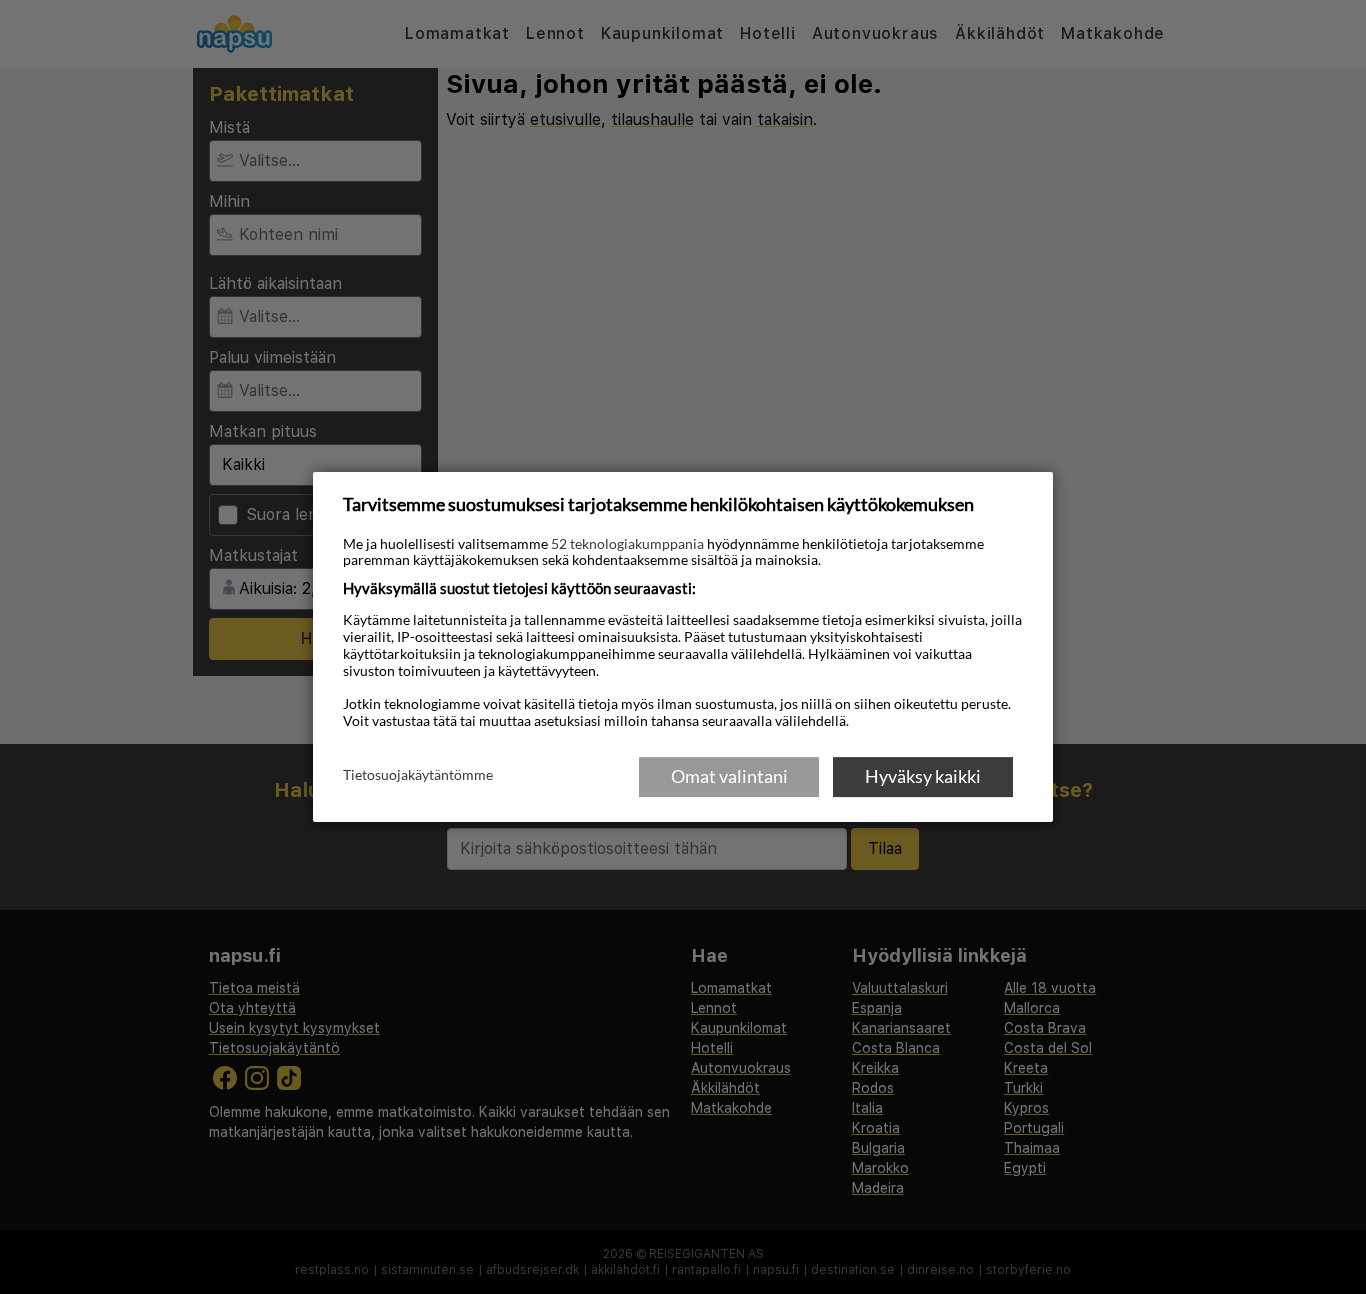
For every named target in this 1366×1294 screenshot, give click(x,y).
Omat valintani (729, 776)
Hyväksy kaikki (923, 776)
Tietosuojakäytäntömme (418, 775)
